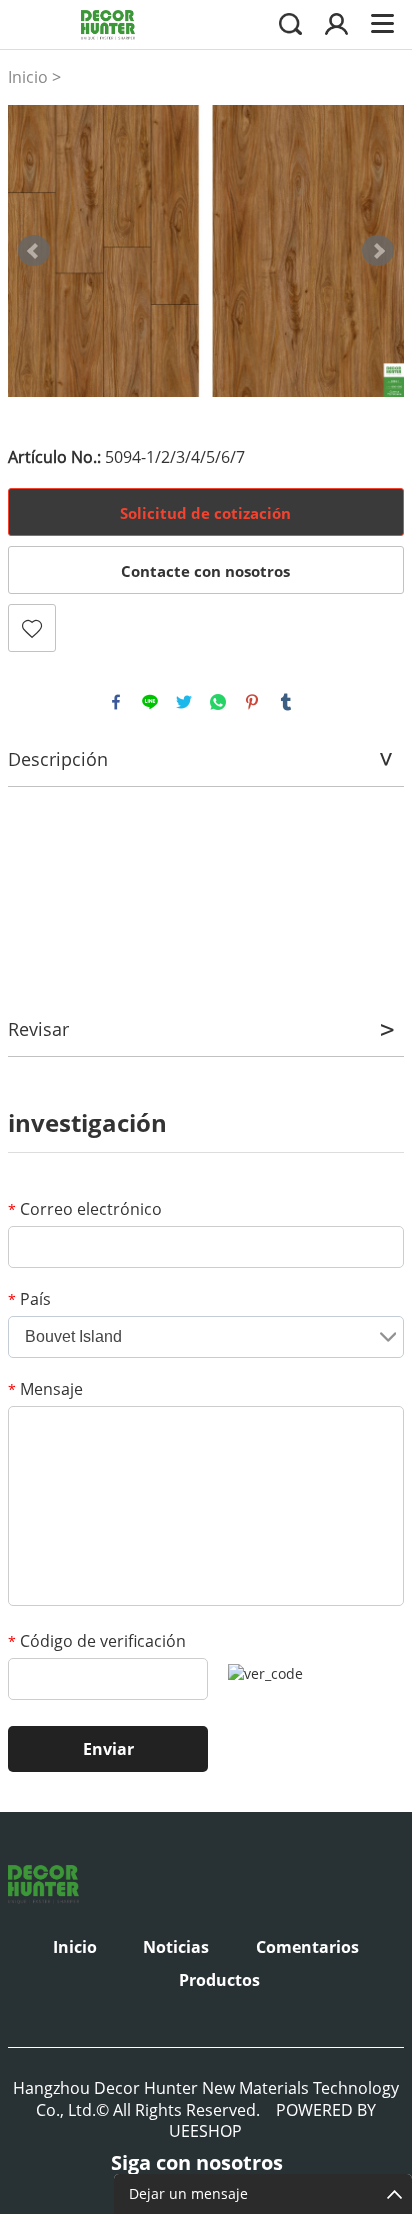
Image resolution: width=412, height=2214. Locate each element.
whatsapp (218, 702)
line (150, 702)
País (29, 1299)
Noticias (176, 1947)
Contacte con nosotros (205, 571)
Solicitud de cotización (205, 513)
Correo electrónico (85, 1209)
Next (378, 251)
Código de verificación (97, 1641)
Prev (34, 251)
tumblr (286, 702)
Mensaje (45, 1389)
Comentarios (307, 1947)
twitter (184, 702)
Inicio (28, 77)
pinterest (252, 702)
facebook (116, 702)
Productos (219, 1980)
